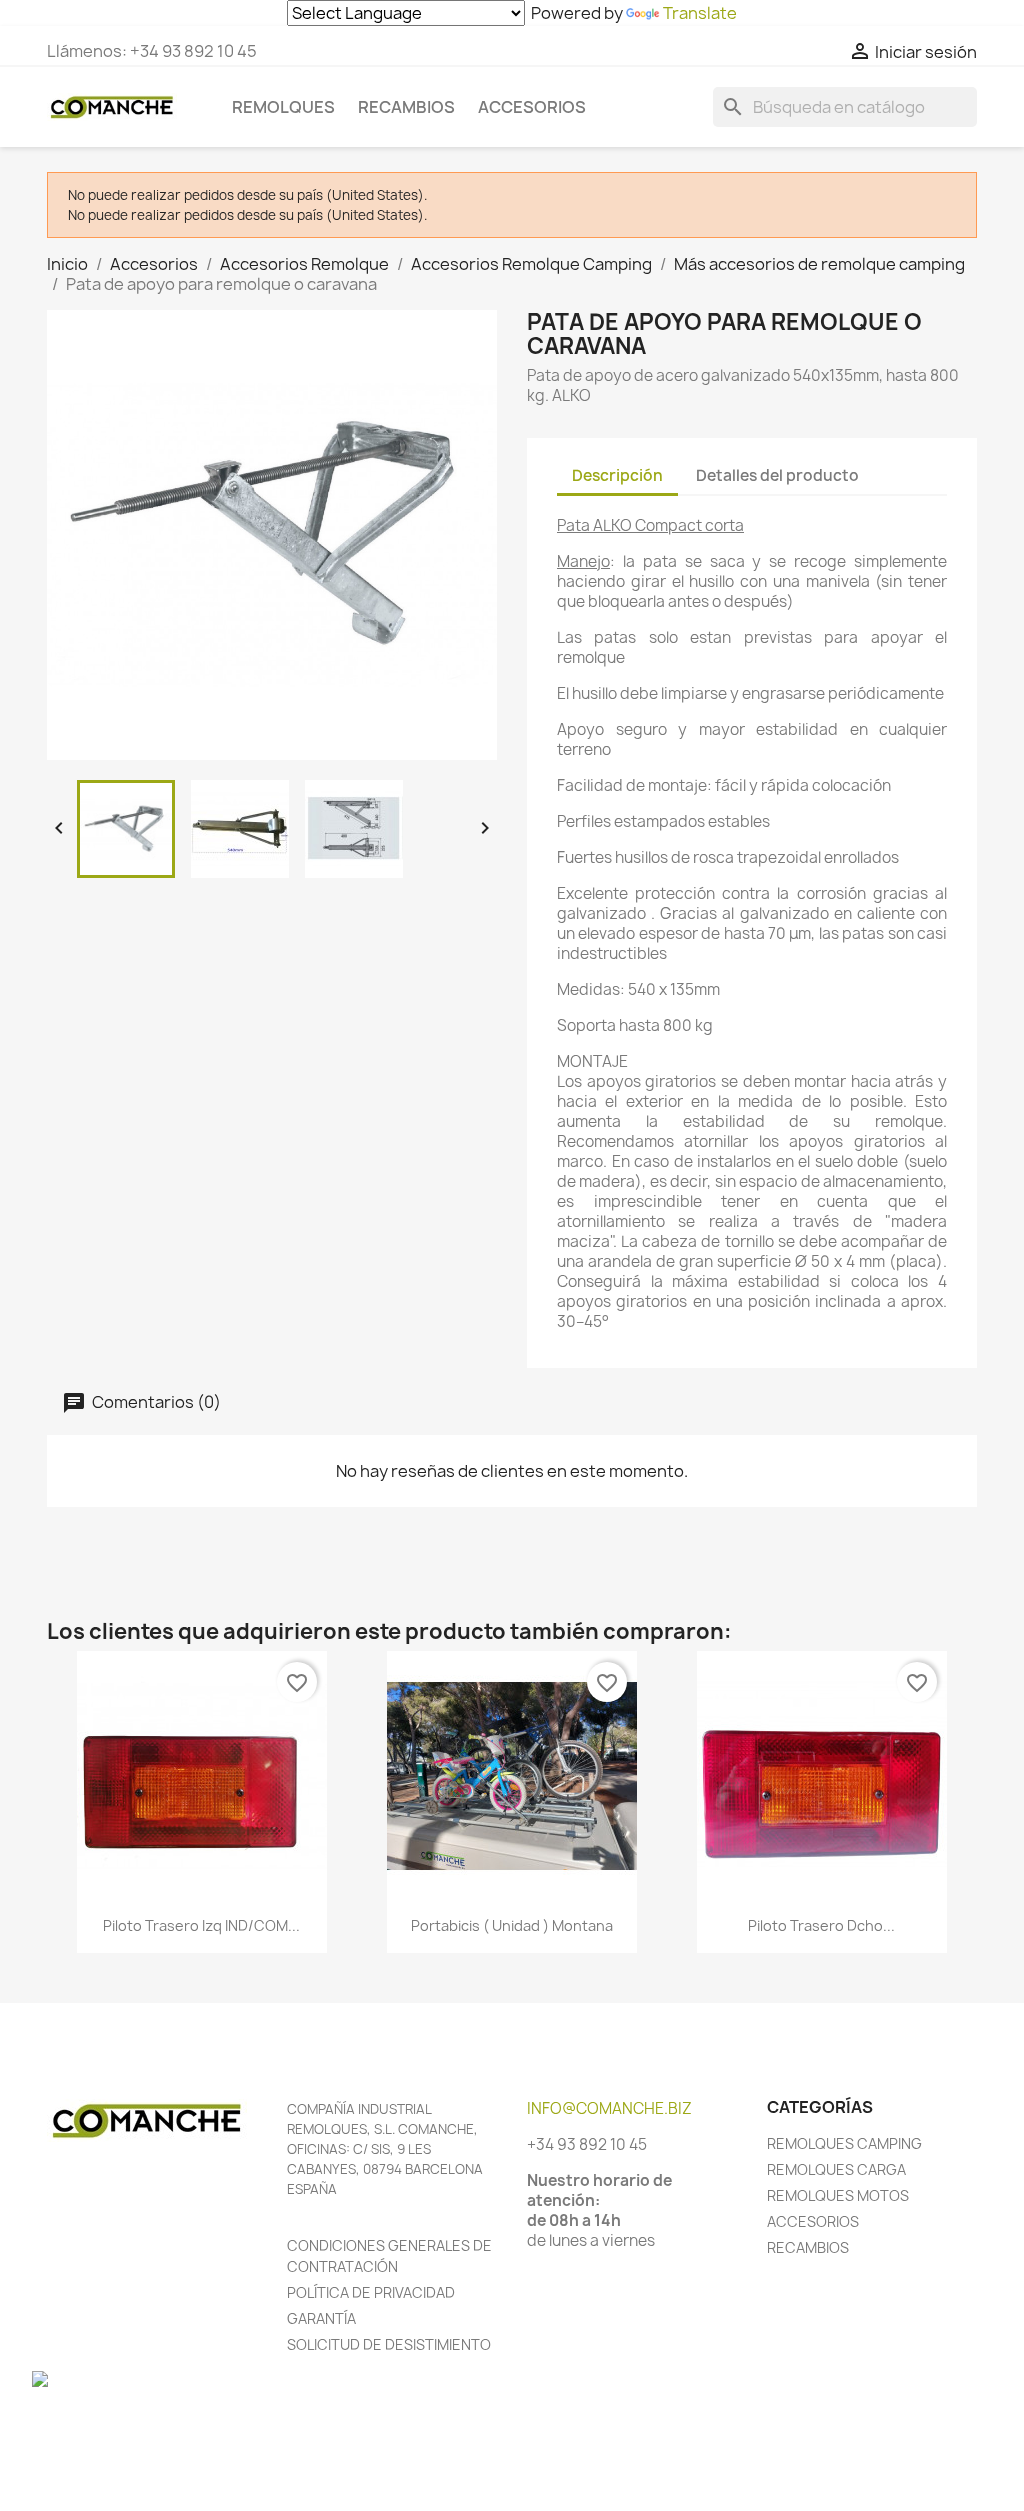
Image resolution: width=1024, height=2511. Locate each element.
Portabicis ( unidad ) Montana (512, 1925)
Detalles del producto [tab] (777, 475)
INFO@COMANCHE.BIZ (609, 2108)
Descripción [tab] (617, 475)
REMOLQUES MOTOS (838, 2195)
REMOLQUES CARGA (836, 2169)
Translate (700, 13)
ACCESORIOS (813, 2221)
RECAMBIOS (808, 2247)
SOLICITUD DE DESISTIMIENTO (389, 2344)
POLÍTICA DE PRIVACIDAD (371, 2292)
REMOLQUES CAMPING (844, 2143)
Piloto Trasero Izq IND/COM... (201, 1925)
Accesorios (532, 107)
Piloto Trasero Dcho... (821, 1925)
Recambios (406, 107)
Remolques (283, 107)
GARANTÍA (321, 2318)
